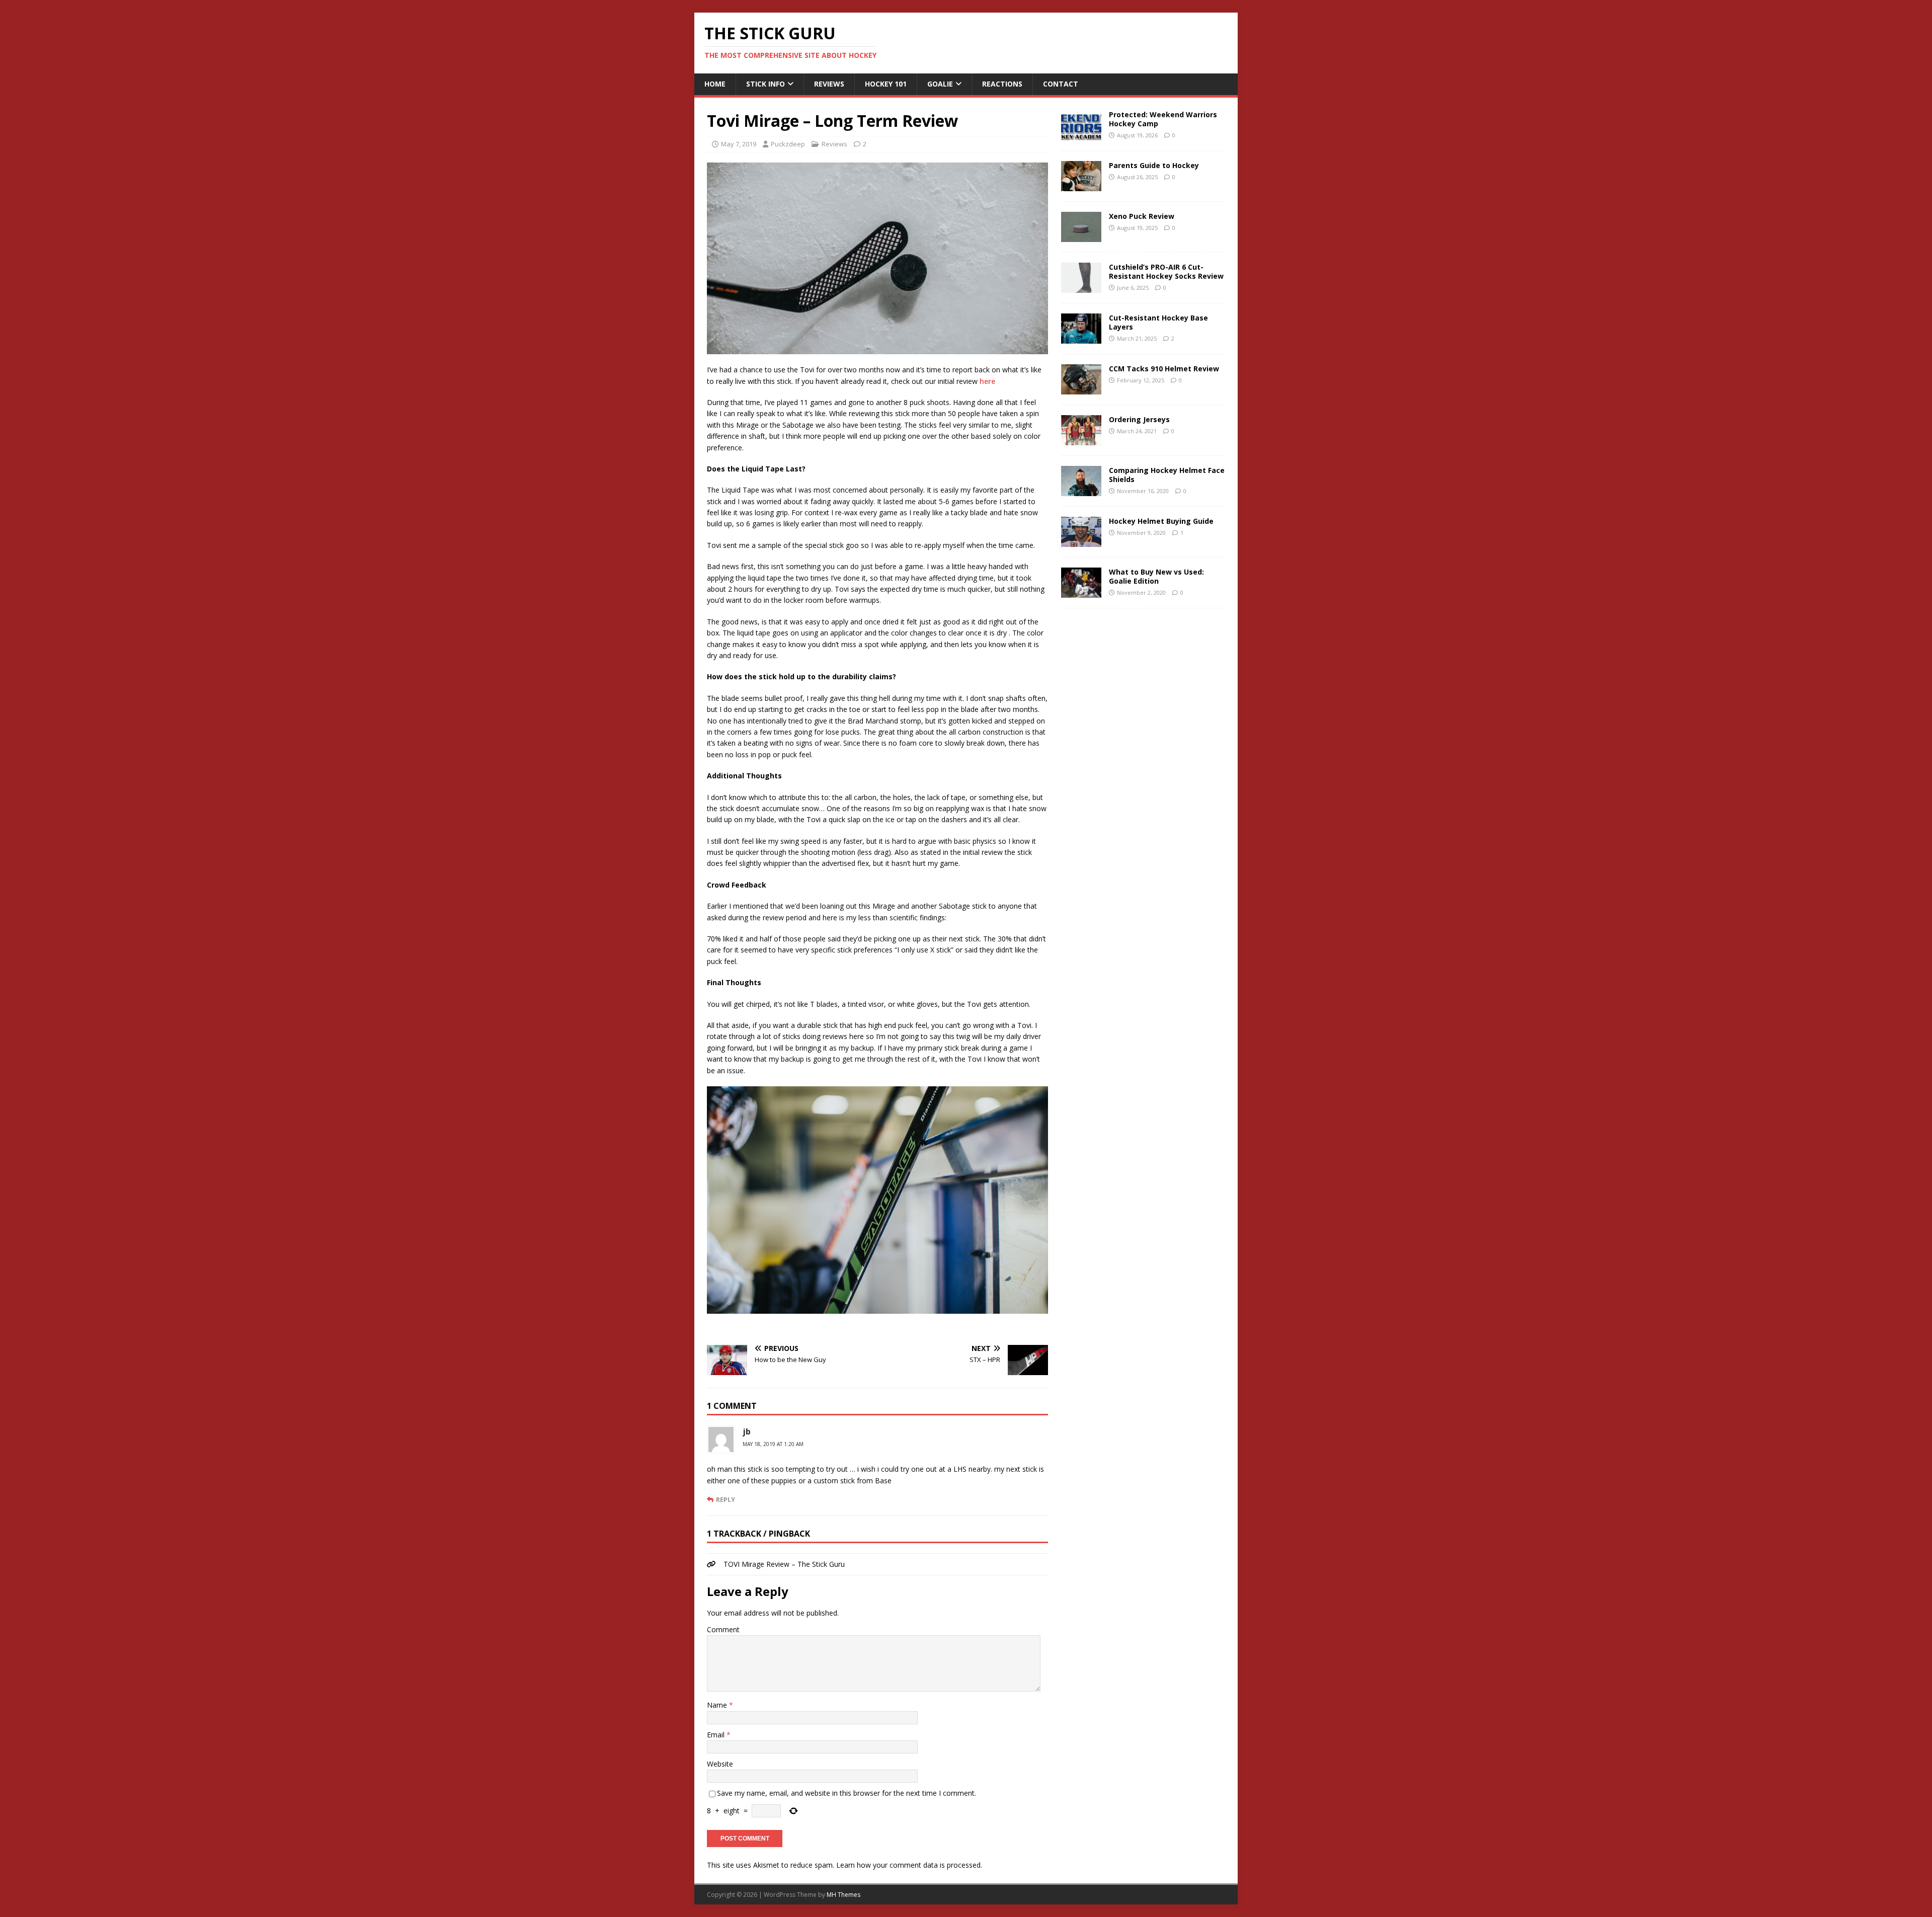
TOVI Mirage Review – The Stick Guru (784, 1564)
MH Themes (843, 1895)
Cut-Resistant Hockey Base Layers (1158, 322)
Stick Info (766, 84)
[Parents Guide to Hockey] (1081, 185)
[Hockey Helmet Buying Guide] (1081, 541)
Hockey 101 (886, 84)
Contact (1061, 84)
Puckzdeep (788, 144)
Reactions (1002, 84)
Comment (723, 1629)
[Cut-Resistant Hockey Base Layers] (1081, 337)
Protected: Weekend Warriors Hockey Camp (1163, 119)
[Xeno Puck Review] (1081, 236)
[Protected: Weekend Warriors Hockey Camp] (1081, 134)
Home (715, 84)
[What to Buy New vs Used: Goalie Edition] (1081, 591)
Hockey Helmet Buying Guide (1161, 521)
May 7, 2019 (739, 144)
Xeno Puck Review (1142, 216)
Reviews (829, 84)
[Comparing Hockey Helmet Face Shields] (1081, 490)
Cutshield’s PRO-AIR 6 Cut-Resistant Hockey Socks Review (1166, 271)
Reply (726, 1499)
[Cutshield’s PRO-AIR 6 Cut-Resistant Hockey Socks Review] (1081, 287)
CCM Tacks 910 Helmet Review (1164, 369)
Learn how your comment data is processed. (909, 1865)
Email (717, 1735)
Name (718, 1705)
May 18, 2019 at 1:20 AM (773, 1444)
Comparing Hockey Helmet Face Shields (1167, 475)
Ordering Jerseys (1139, 419)
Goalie (940, 84)
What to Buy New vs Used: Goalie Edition (1156, 576)
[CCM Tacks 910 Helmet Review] (1081, 388)
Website (720, 1764)
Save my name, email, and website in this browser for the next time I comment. (847, 1793)
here (987, 381)
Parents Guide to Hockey (1154, 165)
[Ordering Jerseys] (1081, 439)
